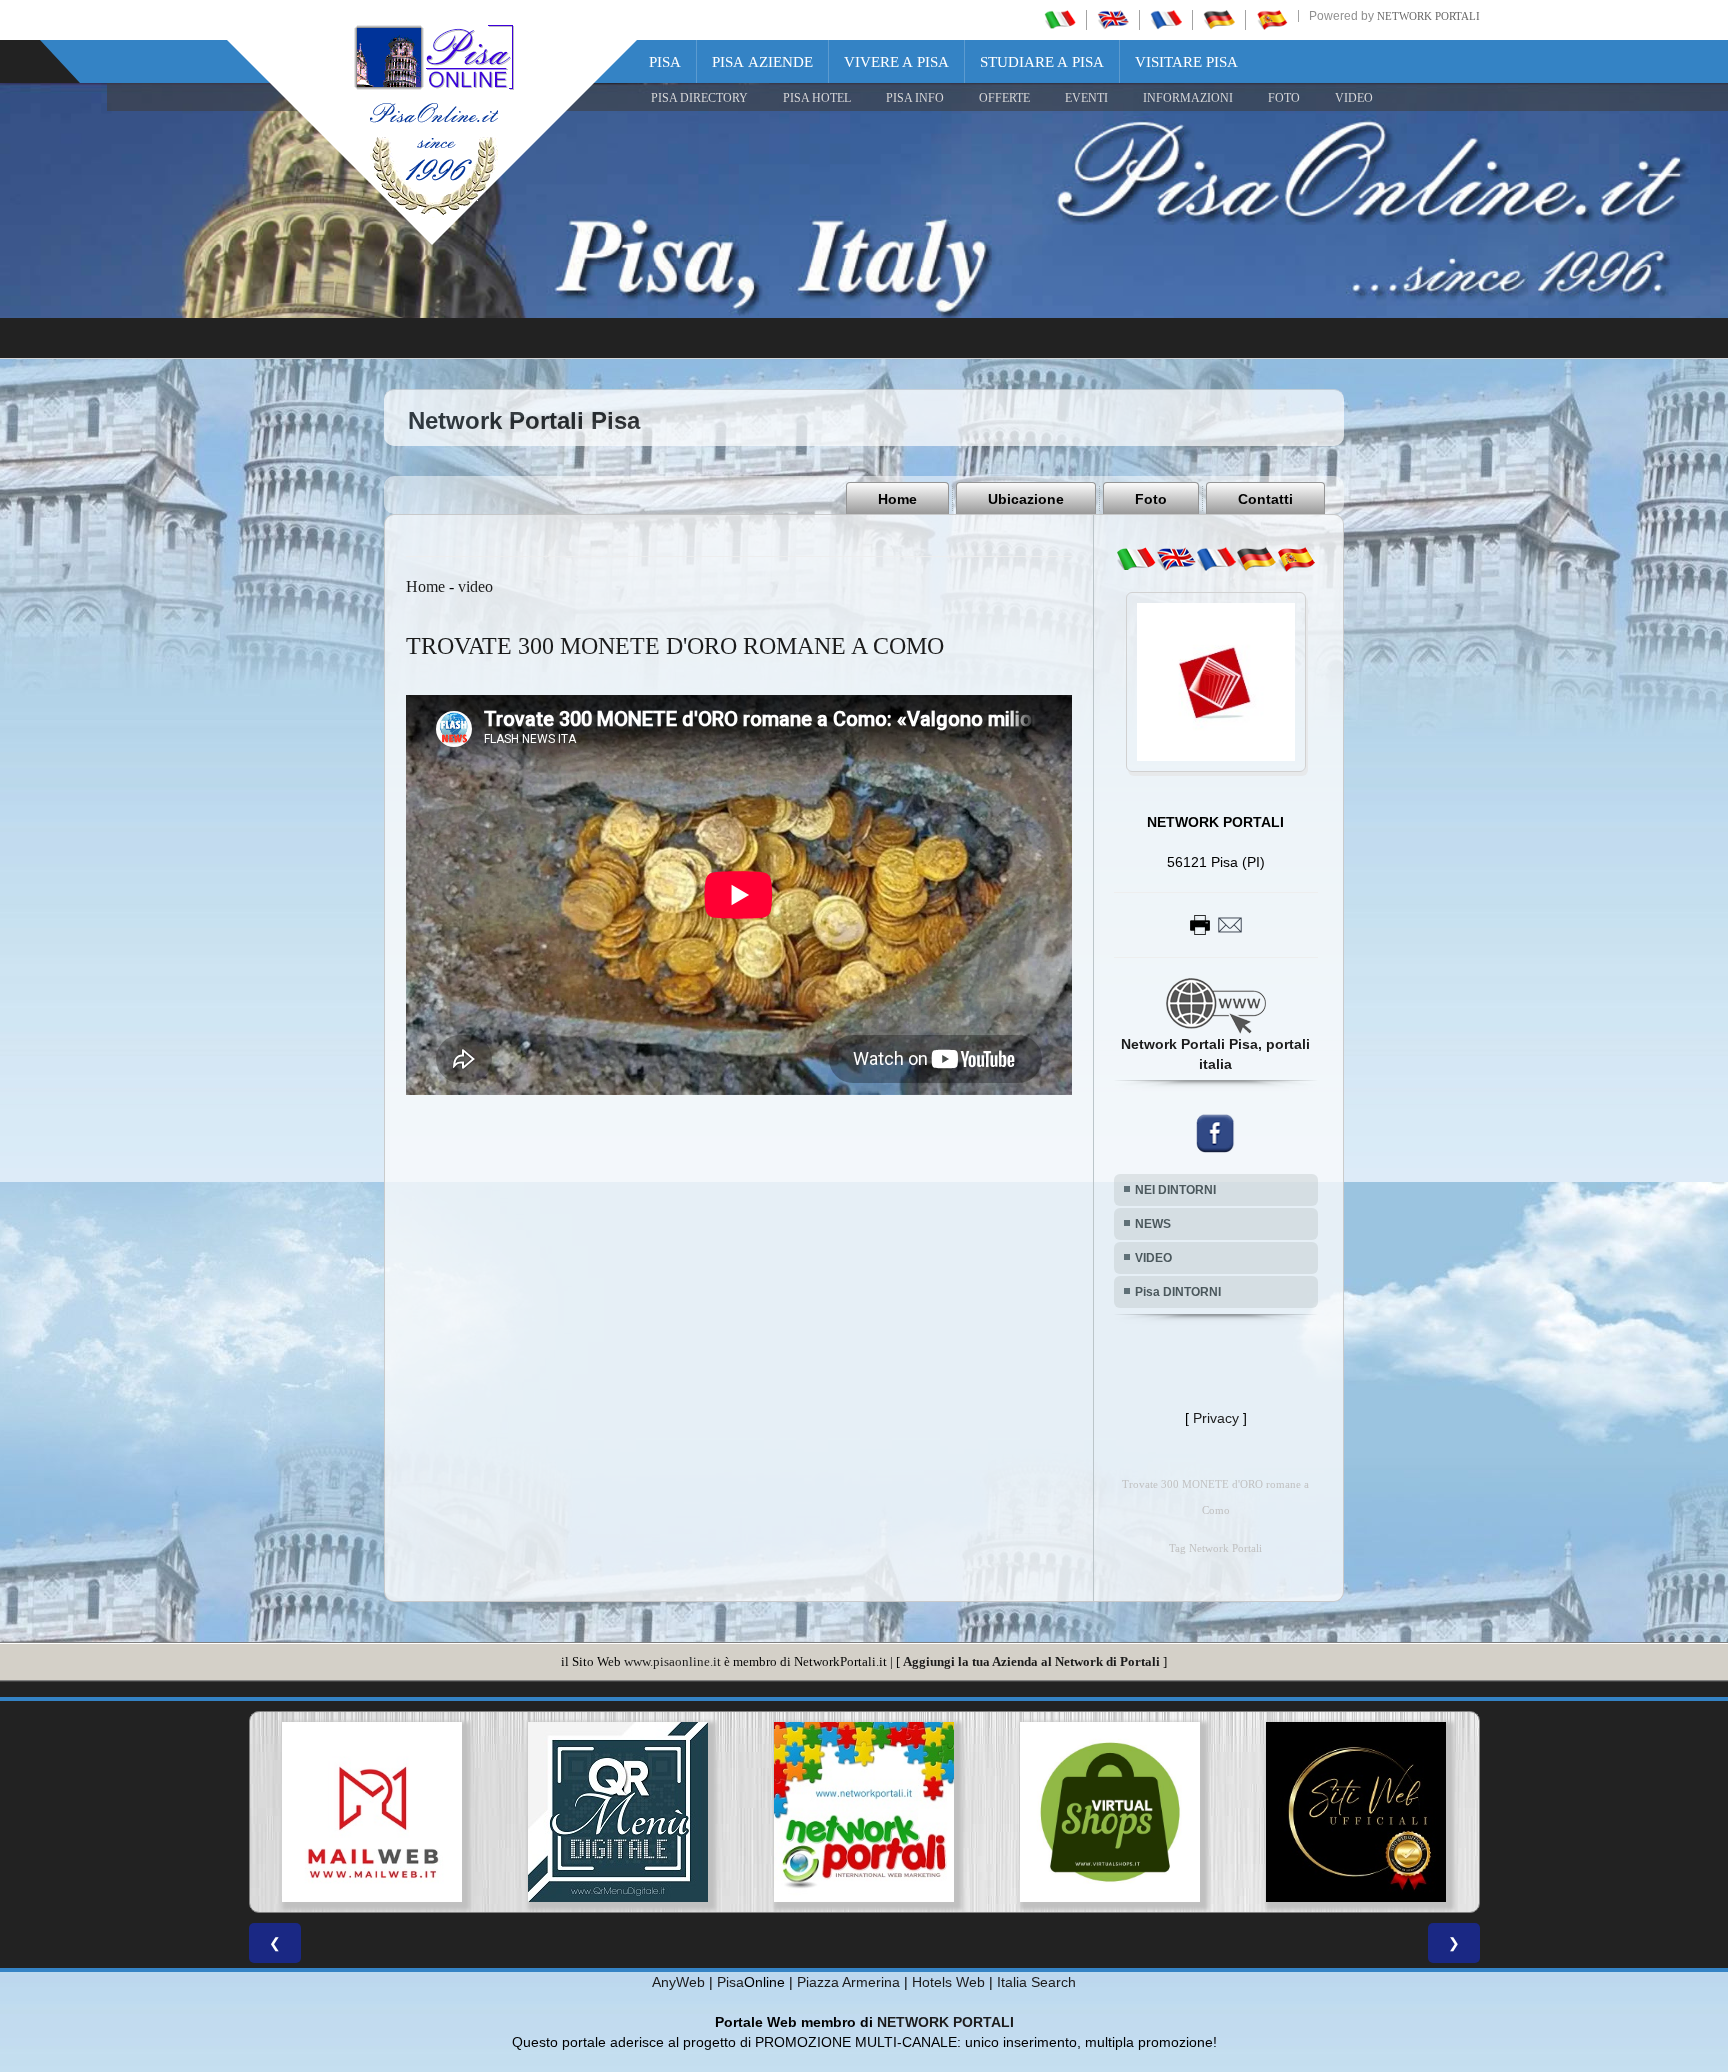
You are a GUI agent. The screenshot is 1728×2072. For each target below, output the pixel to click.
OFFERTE (1004, 98)
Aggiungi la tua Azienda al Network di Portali (1031, 1661)
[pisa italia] (1060, 19)
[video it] (1136, 559)
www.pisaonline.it (672, 1661)
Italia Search (1036, 1982)
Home (897, 499)
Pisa (665, 62)
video (475, 586)
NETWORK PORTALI (945, 2022)
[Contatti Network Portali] (1216, 924)
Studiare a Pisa (1042, 62)
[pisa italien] (1219, 19)
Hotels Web (948, 1982)
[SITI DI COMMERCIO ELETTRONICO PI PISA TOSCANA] (864, 1812)
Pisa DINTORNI (1178, 1292)
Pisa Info (915, 98)
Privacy (1216, 1418)
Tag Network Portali (1215, 1548)
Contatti (1265, 499)
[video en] (1176, 559)
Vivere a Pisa (896, 62)
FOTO (1284, 98)
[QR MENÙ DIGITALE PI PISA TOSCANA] (372, 1812)
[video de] (1256, 559)
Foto (1151, 499)
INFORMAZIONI (1188, 98)
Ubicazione (1026, 499)
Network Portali (1428, 16)
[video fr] (1216, 559)
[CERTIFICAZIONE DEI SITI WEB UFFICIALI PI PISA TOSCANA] (1110, 1812)
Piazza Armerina (848, 1982)
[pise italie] (1166, 19)
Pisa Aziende (762, 62)
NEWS (1153, 1224)
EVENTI (1086, 98)
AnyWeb (678, 1982)
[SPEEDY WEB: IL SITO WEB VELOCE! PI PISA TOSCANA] (1356, 1812)
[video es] (1296, 559)
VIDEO (1354, 98)
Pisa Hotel (817, 98)
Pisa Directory (699, 98)
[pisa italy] (1113, 19)
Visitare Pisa (1186, 62)
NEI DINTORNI (1175, 1190)
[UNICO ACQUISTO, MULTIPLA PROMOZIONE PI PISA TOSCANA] (618, 1812)
